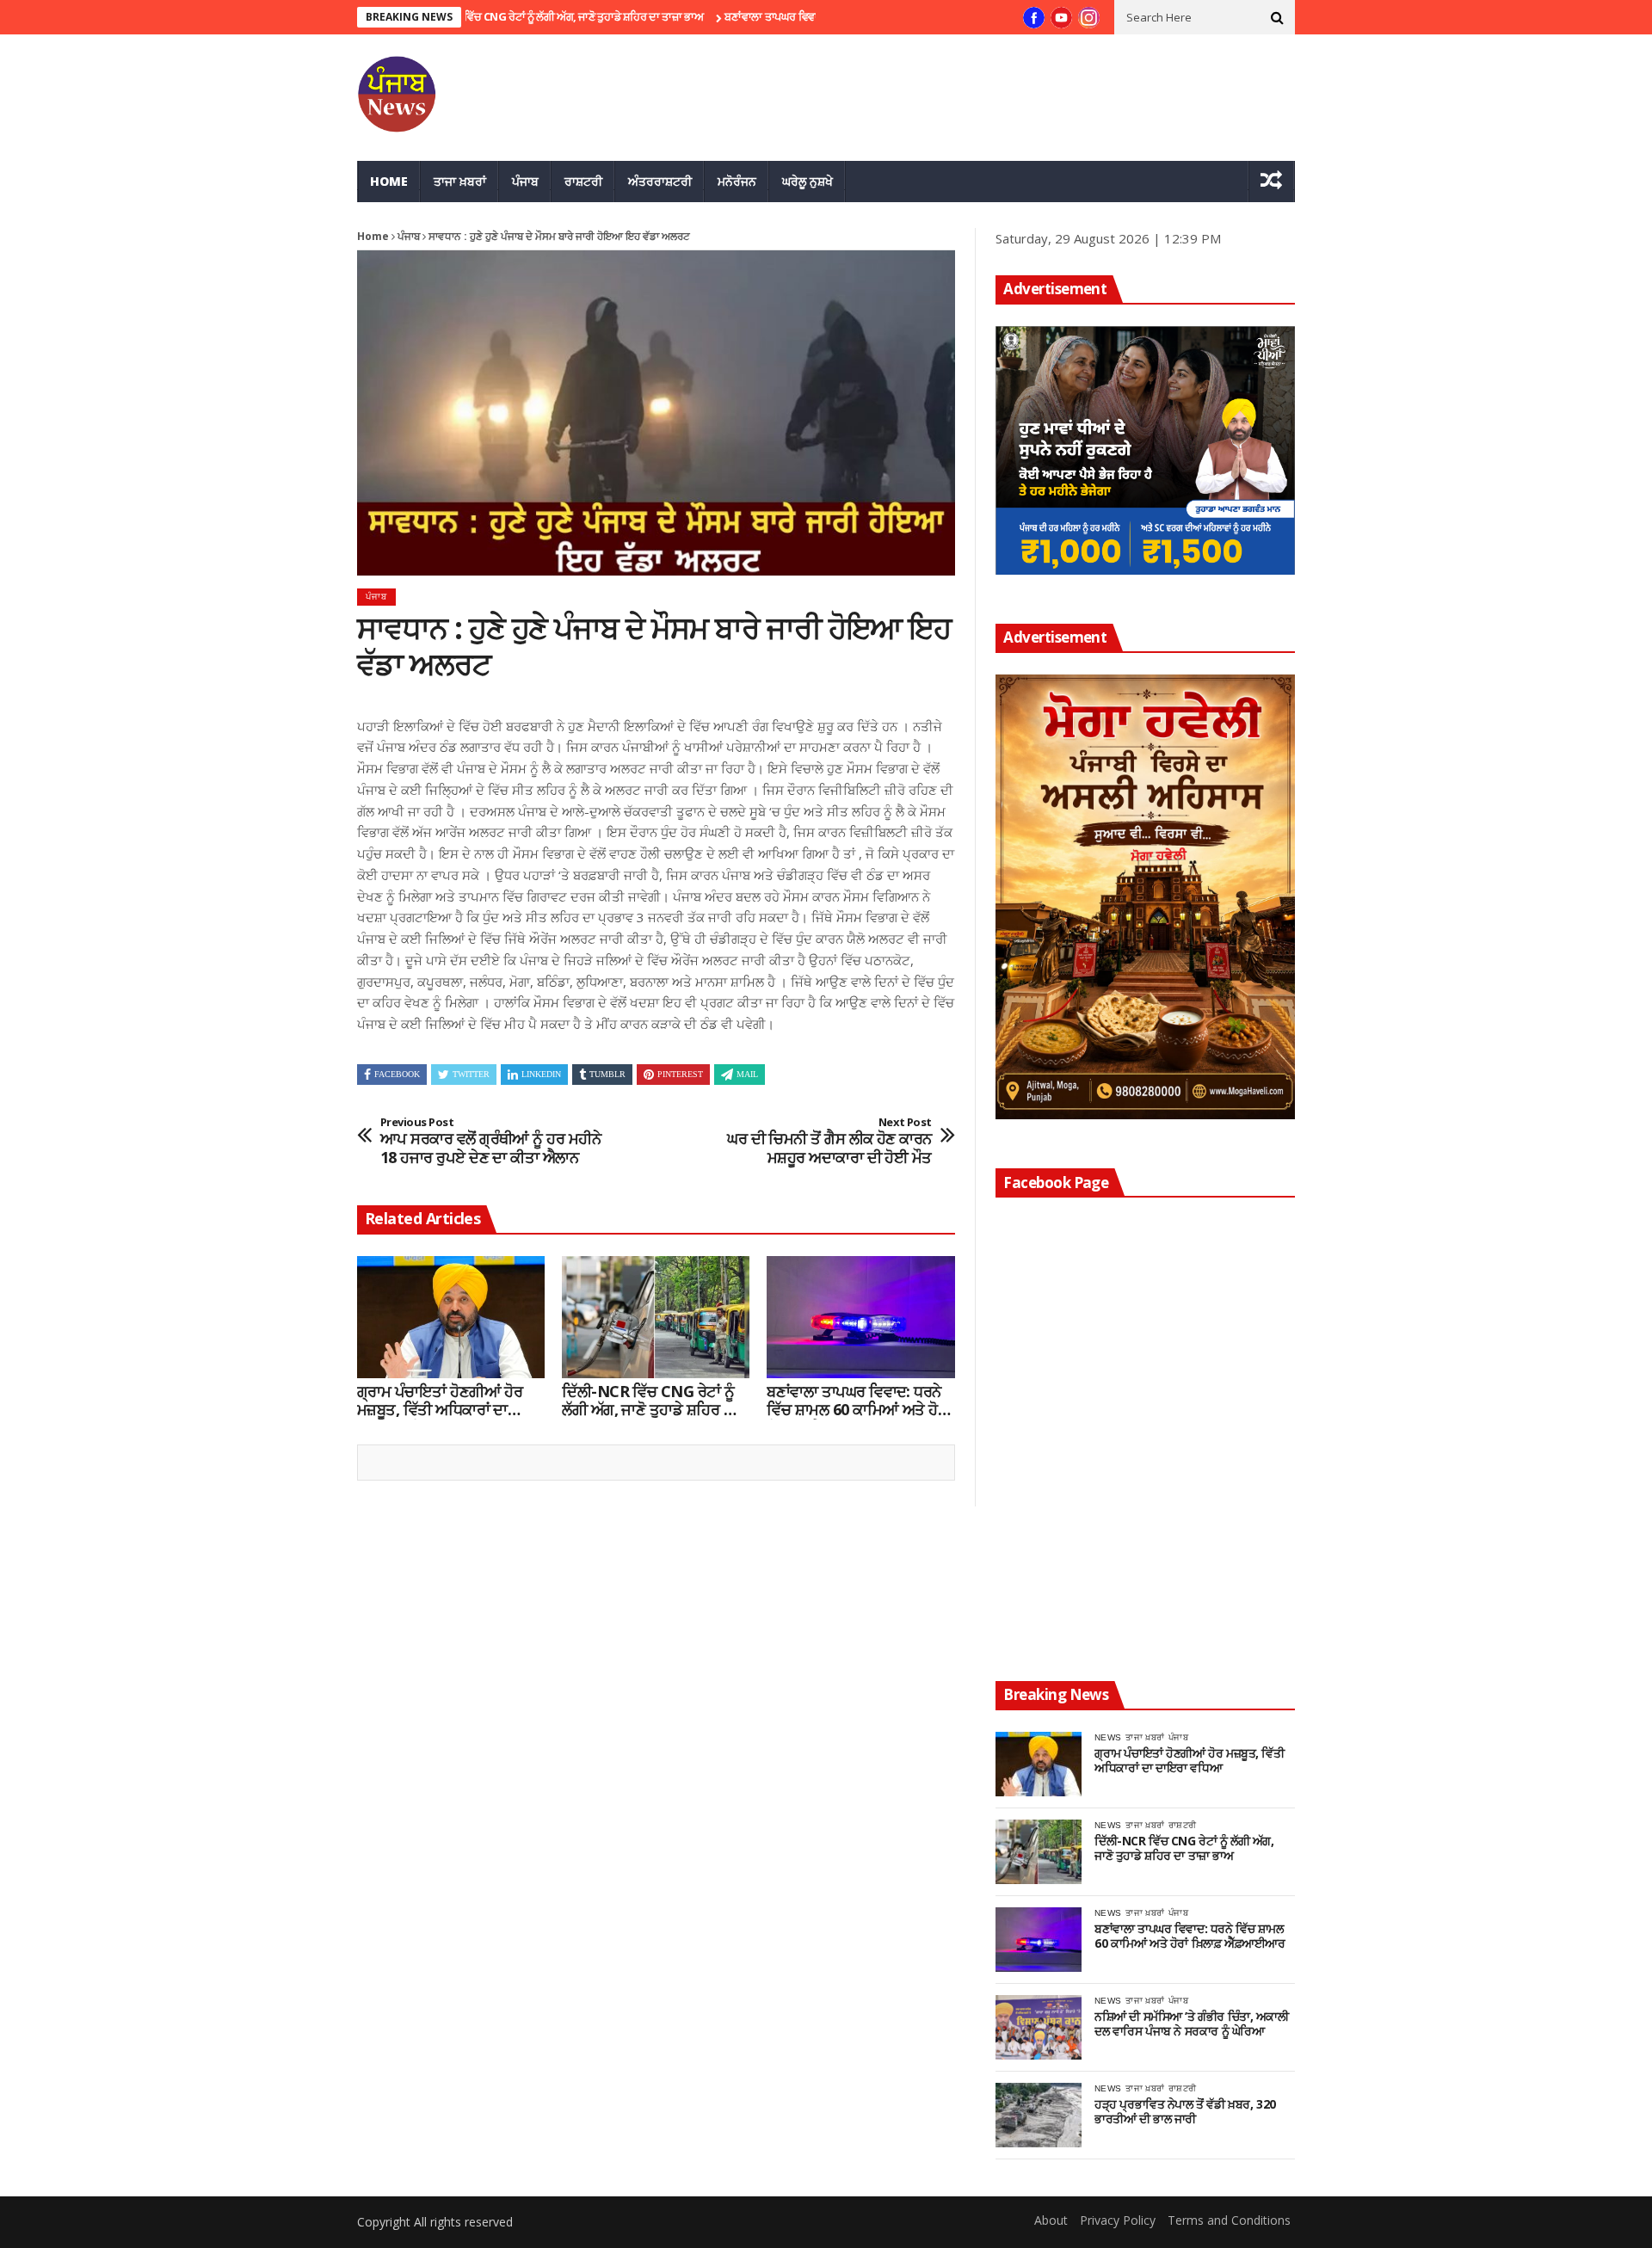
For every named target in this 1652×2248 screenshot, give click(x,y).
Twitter (471, 1074)
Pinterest (680, 1074)
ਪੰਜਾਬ (525, 181)
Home (389, 181)
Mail (747, 1074)
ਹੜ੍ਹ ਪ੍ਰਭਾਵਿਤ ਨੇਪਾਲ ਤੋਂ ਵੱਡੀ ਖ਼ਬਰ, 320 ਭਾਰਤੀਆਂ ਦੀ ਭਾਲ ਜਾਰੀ (1185, 2112)
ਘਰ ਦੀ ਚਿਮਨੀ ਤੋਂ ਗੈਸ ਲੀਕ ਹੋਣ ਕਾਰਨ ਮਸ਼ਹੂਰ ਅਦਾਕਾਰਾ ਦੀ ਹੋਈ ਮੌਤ (829, 1141)
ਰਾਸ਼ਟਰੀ (583, 181)
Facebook (397, 1074)
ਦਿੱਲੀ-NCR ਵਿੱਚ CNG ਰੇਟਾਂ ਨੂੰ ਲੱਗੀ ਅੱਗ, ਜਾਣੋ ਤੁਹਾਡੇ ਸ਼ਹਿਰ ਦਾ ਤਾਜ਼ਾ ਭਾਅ (490, 16)
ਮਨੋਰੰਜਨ (737, 181)
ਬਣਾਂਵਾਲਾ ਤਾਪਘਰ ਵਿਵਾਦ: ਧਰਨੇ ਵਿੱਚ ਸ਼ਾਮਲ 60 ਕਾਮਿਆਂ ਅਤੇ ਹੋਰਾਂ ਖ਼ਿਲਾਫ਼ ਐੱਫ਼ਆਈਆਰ (859, 1401)
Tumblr (607, 1074)
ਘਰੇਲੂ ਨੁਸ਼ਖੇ (808, 181)
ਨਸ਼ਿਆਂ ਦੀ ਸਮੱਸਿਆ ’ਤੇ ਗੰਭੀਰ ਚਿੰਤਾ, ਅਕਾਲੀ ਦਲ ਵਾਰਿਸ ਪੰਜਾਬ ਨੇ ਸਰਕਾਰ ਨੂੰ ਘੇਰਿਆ (1192, 2024)
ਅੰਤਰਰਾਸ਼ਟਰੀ (660, 181)
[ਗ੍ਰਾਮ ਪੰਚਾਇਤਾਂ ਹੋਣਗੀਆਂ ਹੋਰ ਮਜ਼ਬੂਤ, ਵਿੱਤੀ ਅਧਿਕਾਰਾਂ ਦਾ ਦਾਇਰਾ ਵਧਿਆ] (451, 1317)
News (1108, 1737)
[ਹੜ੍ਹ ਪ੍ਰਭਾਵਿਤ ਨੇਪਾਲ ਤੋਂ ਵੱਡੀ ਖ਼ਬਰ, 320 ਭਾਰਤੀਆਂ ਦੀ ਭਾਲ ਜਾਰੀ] (1039, 2115)
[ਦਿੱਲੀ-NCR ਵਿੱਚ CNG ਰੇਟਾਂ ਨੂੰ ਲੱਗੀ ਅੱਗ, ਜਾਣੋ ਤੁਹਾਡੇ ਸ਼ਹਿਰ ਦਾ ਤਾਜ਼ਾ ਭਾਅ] (656, 1317)
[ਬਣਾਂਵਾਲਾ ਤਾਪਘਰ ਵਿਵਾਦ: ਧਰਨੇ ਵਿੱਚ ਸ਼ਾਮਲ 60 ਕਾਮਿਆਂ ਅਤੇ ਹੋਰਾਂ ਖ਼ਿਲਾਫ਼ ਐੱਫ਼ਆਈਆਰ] (860, 1317)
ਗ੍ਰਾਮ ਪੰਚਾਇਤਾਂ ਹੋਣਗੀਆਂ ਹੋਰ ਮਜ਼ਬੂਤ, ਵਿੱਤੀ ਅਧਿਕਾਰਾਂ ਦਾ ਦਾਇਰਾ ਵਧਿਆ (440, 1401)
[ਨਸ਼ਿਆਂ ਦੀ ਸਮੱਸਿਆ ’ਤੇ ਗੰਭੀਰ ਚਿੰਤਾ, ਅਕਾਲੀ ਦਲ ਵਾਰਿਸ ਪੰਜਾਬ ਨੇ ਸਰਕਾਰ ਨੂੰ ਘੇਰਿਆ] (1039, 2027)
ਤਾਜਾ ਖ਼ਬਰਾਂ (460, 181)
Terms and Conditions (1229, 2220)
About (1051, 2220)
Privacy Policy (1118, 2220)
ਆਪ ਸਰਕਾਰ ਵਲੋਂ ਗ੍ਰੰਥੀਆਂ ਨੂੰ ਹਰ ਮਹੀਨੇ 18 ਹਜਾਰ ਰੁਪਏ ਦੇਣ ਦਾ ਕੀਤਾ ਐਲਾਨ (490, 1141)
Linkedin (541, 1074)
